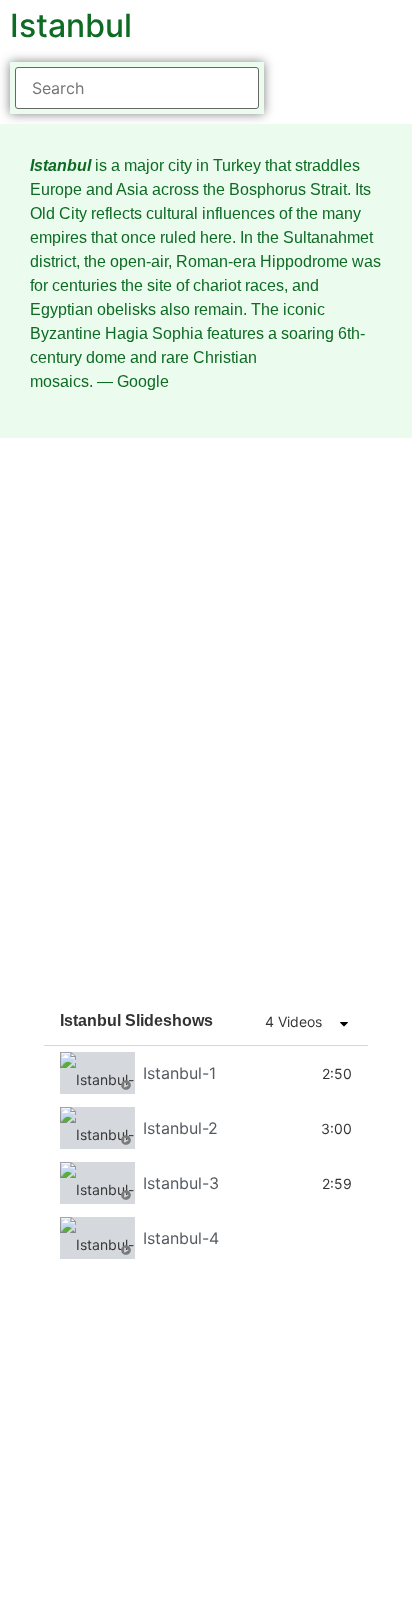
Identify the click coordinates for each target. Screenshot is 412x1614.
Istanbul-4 (181, 1238)
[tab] (206, 1073)
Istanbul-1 (179, 1073)
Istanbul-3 (181, 1183)
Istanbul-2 (180, 1128)
